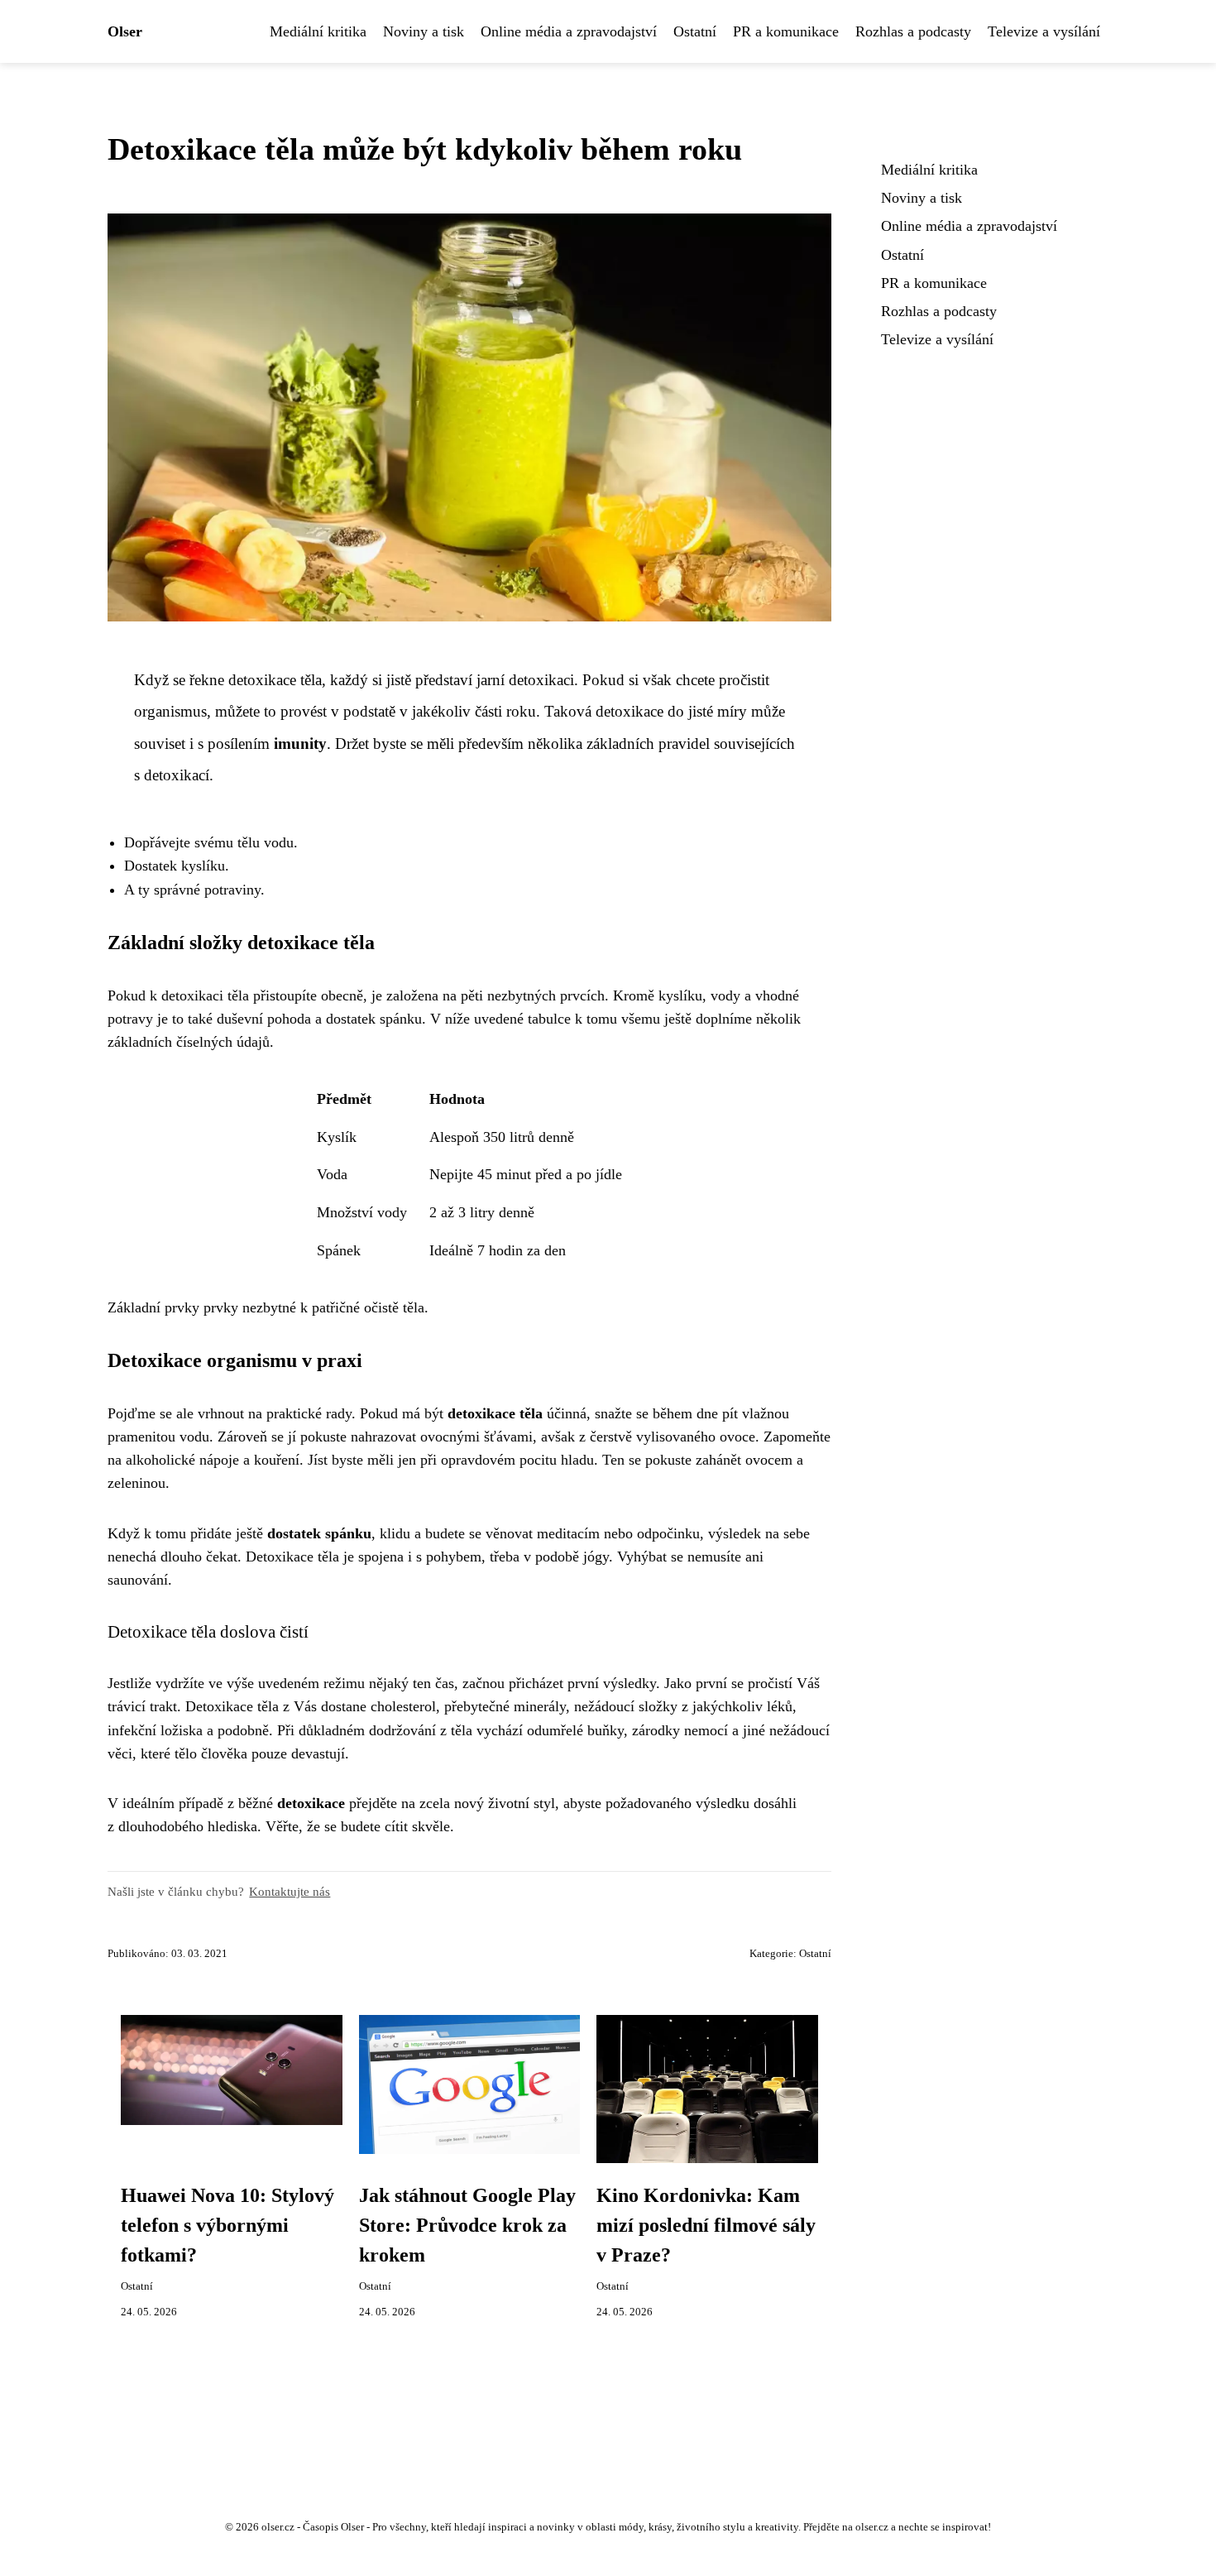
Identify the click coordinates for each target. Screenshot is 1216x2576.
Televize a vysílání (1044, 31)
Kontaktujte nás (290, 1891)
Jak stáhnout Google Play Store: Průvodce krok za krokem (467, 2225)
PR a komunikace (786, 31)
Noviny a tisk (424, 31)
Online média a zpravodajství (569, 31)
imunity (300, 744)
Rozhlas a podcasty (913, 31)
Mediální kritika (318, 31)
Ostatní (695, 31)
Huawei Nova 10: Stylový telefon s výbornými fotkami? (227, 2225)
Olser (125, 31)
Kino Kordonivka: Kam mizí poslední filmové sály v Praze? (706, 2225)
